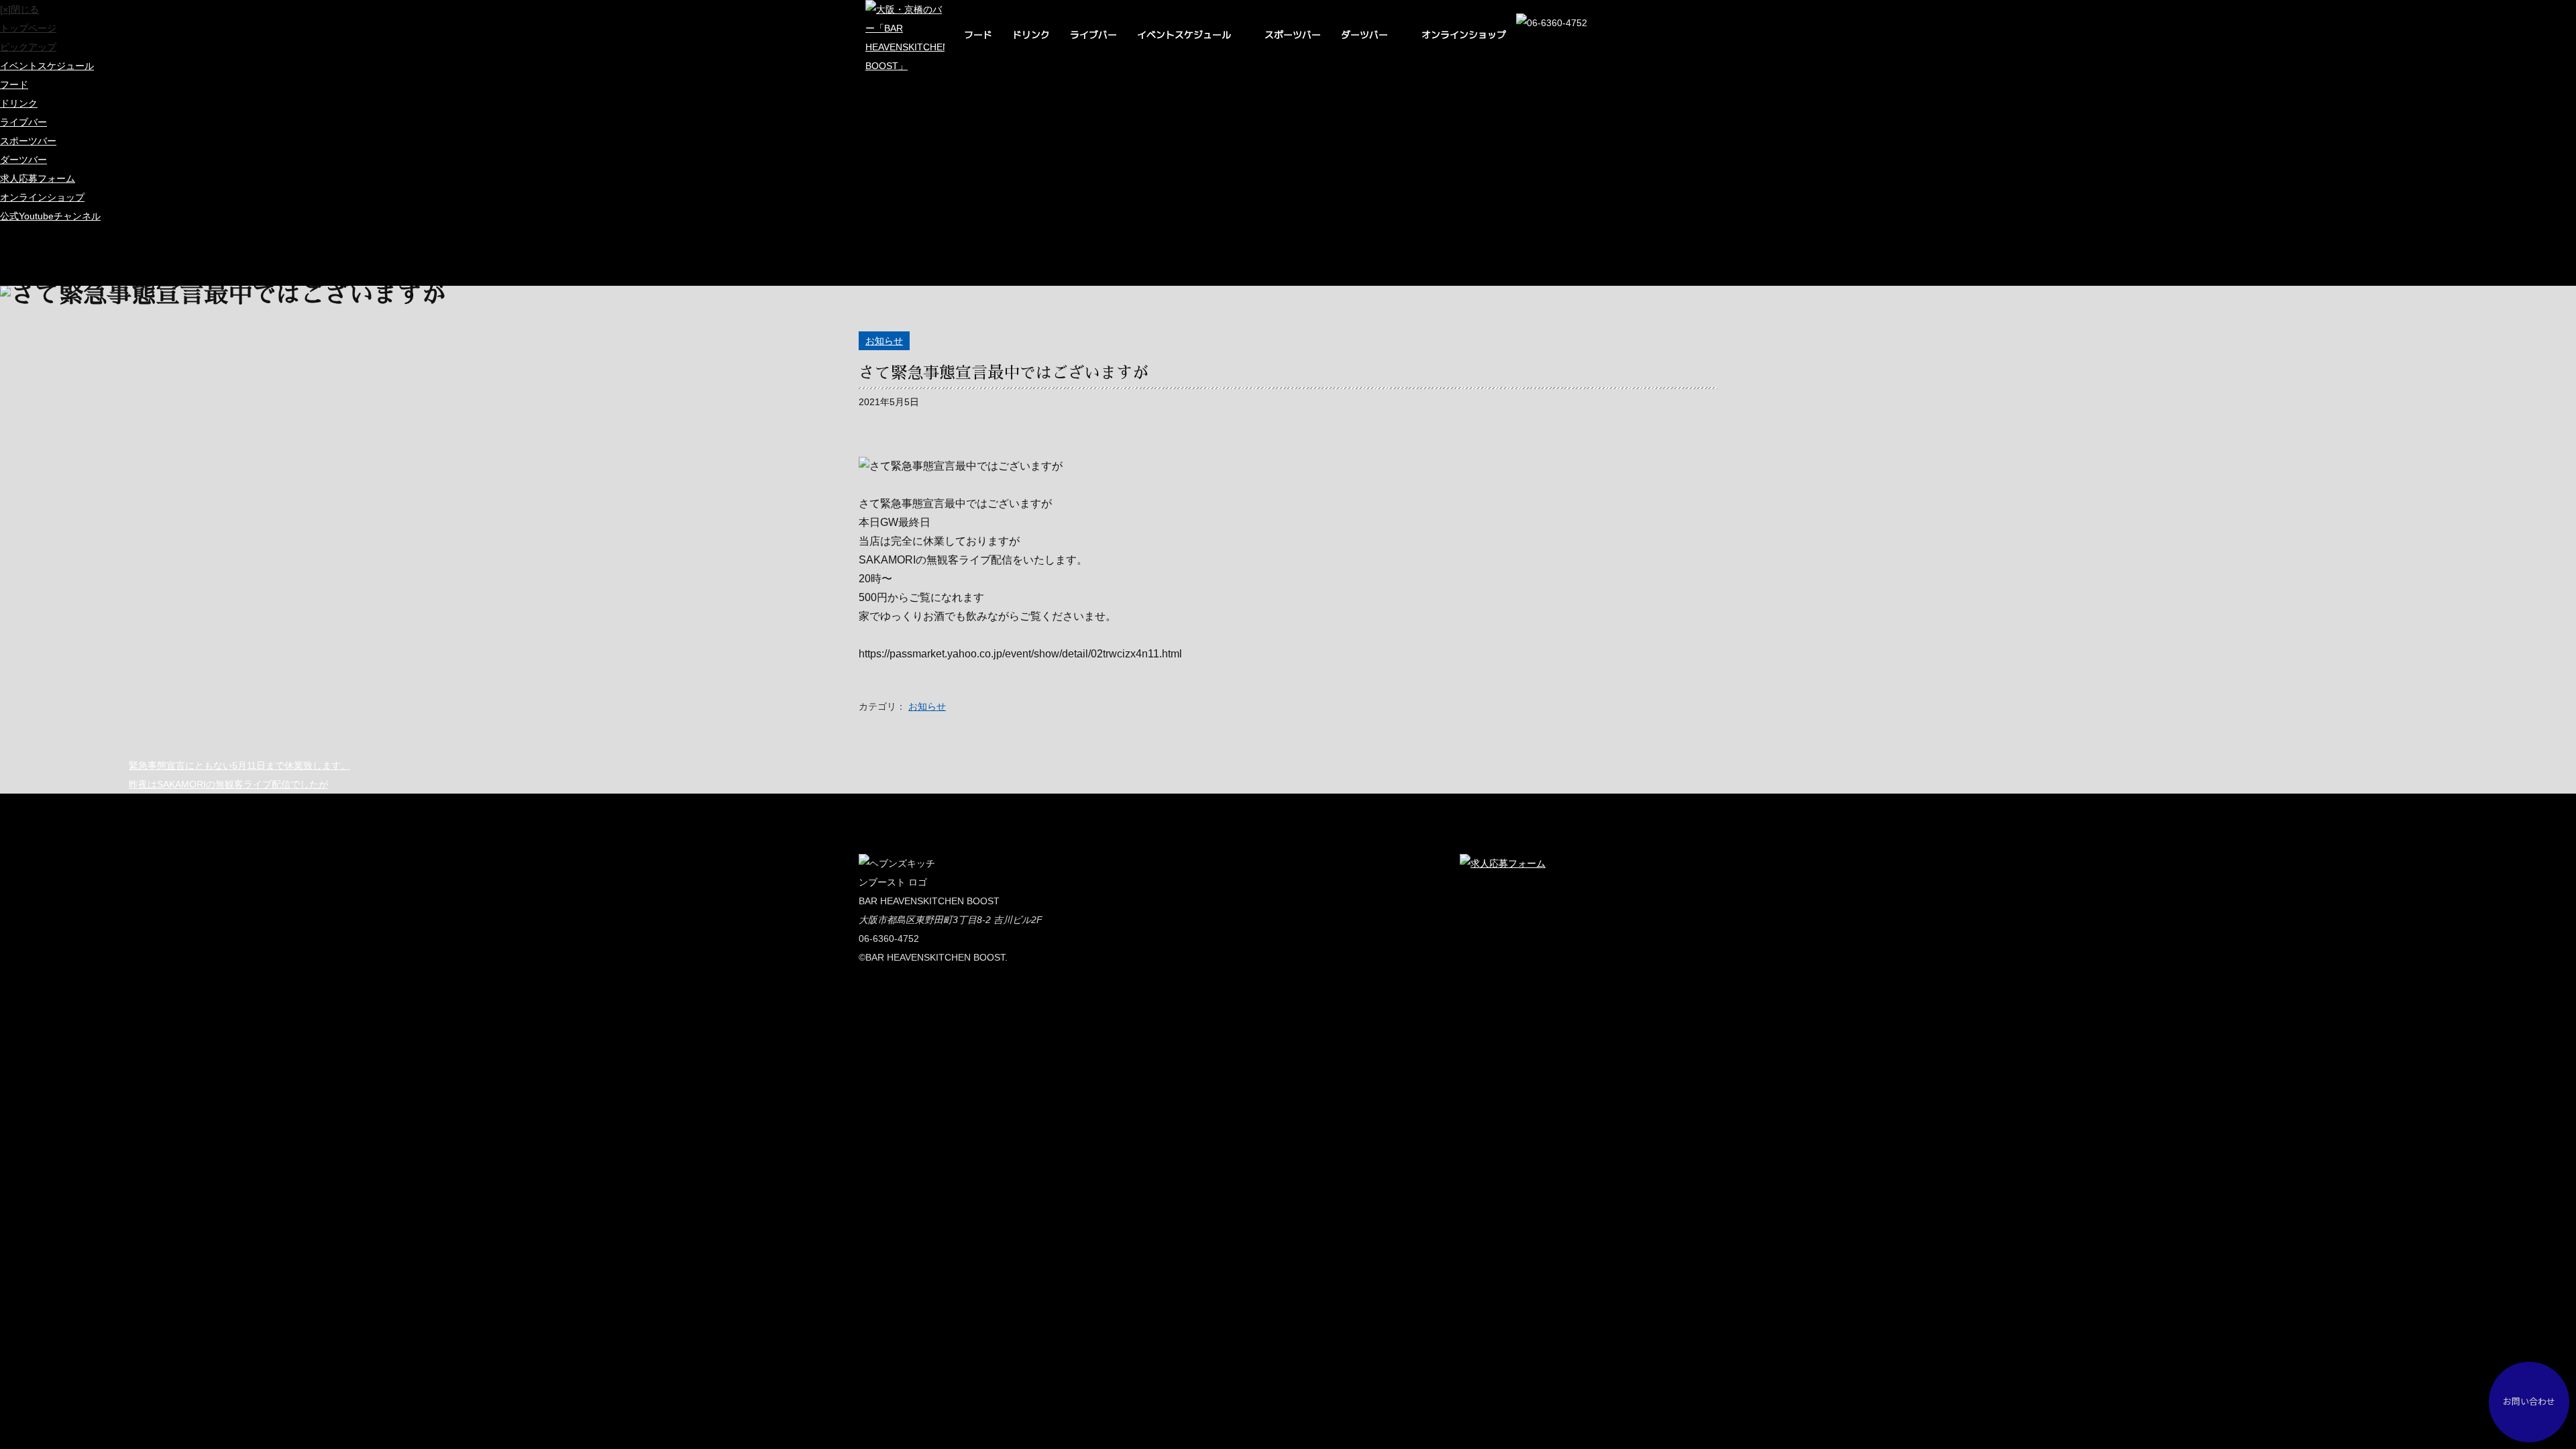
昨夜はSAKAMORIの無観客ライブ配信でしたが (228, 784)
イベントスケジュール (1184, 35)
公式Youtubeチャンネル (50, 216)
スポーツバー (1293, 35)
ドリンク (1031, 35)
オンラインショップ (1464, 35)
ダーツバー (1364, 35)
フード (978, 35)
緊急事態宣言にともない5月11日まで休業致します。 (239, 765)
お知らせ (884, 341)
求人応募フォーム (38, 178)
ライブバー (1093, 35)
